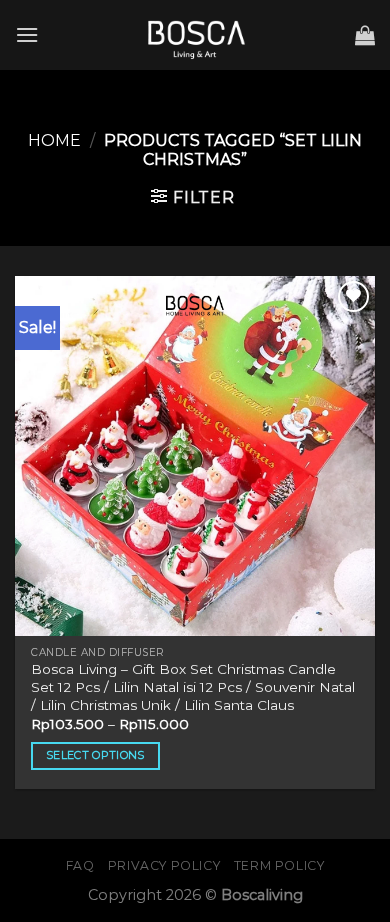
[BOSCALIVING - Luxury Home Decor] (195, 35)
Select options (95, 755)
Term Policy (279, 865)
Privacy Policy (164, 865)
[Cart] (365, 35)
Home (54, 140)
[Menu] (27, 34)
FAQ (80, 865)
